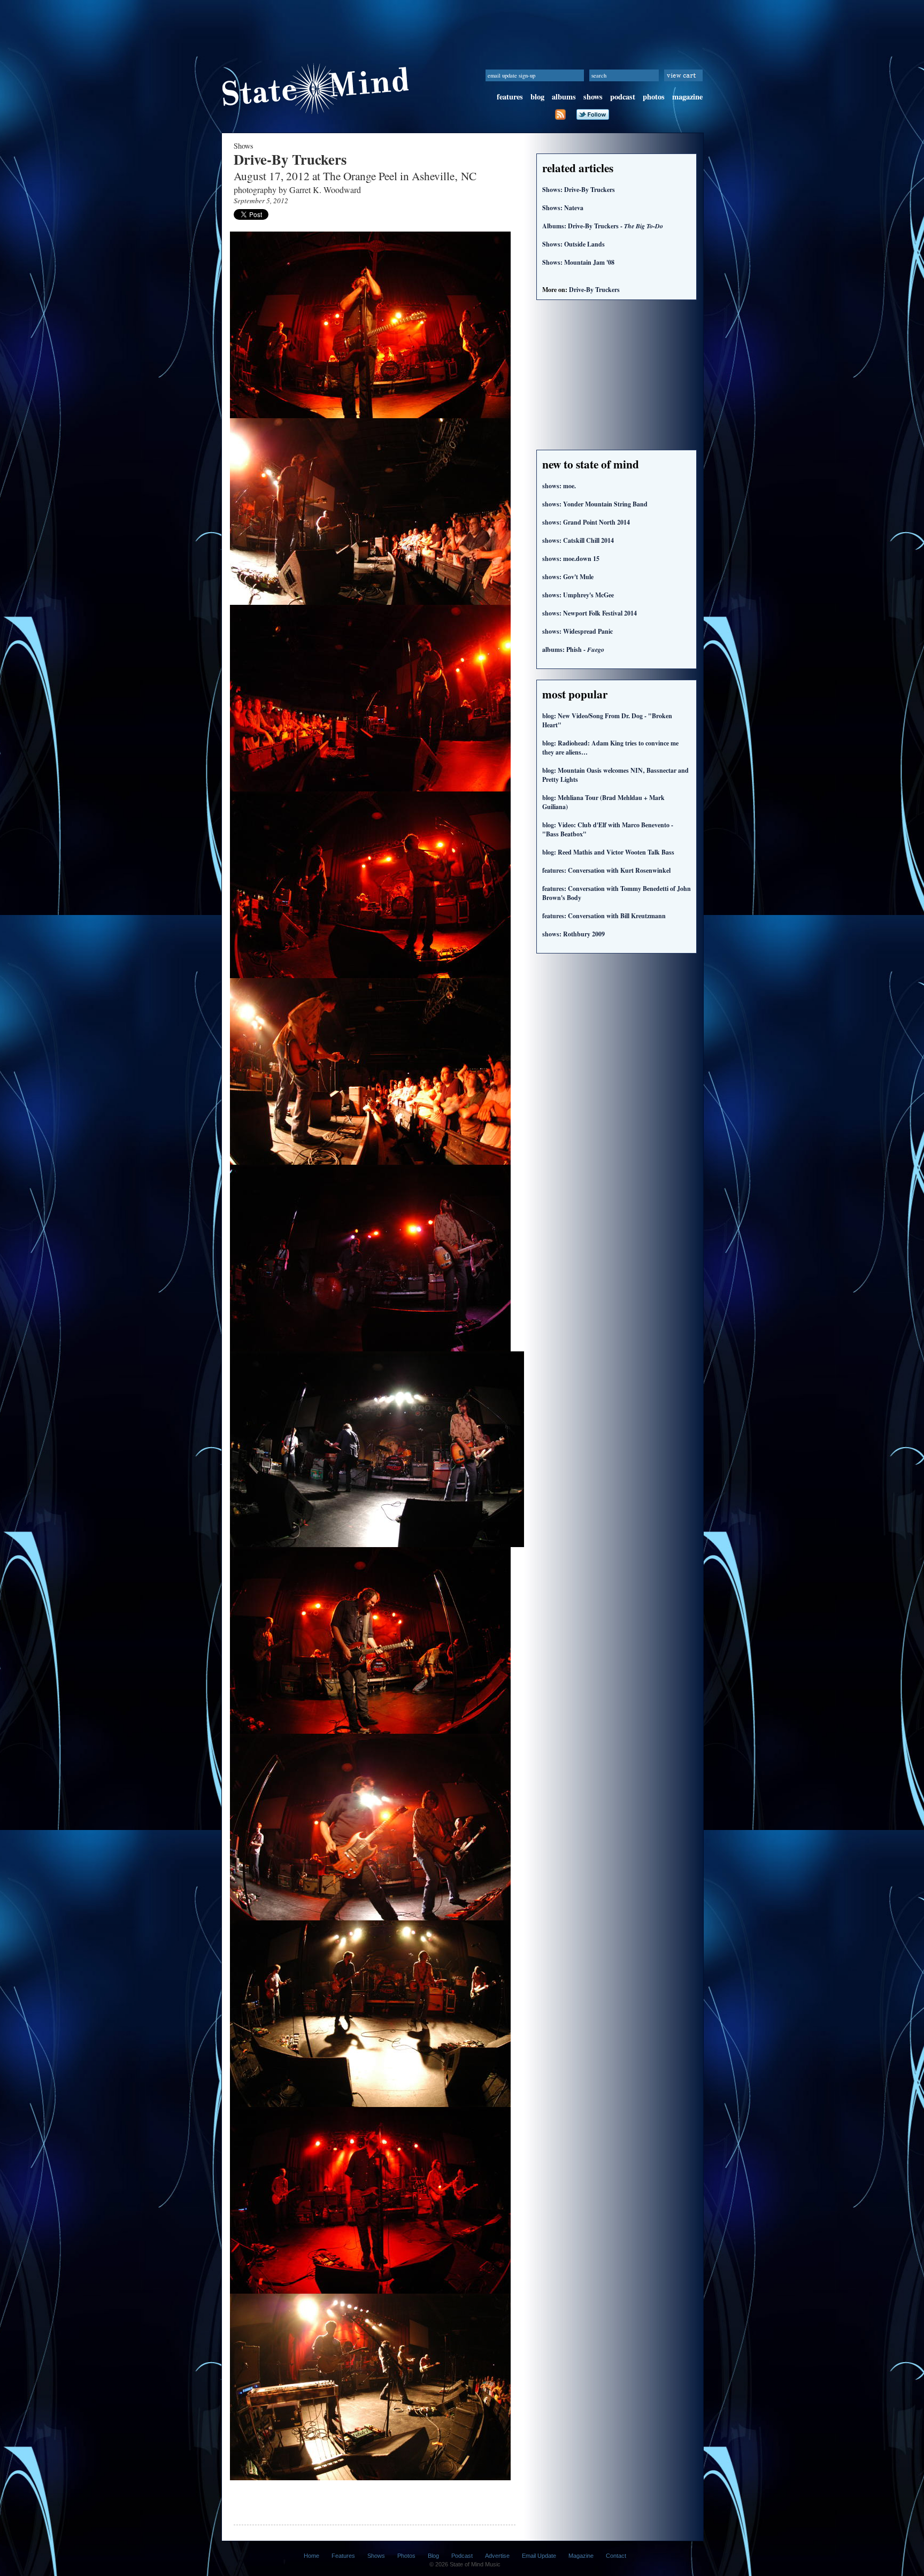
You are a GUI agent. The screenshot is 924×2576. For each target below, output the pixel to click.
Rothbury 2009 (573, 934)
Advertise (497, 2556)
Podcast (462, 2556)
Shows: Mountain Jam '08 (578, 262)
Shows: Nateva (563, 208)
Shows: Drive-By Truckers (579, 190)
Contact (616, 2556)
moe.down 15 (571, 559)
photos (654, 97)
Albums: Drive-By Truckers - (603, 226)
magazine (687, 97)
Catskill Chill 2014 (578, 540)
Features (343, 2556)
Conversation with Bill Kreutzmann (604, 916)
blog (537, 97)
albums (564, 97)
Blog (433, 2556)
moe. (559, 486)
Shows (376, 2556)
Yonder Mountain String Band (595, 504)
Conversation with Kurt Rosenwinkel (606, 870)
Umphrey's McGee (578, 595)
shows (593, 97)
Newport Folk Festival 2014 (590, 613)
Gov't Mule (568, 577)
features (510, 97)
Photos (406, 2556)
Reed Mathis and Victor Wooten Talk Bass (608, 852)
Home (311, 2556)
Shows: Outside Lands (573, 244)
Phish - (573, 649)
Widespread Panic (577, 631)
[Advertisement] (462, 24)
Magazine (581, 2556)
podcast (623, 97)
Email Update (539, 2556)
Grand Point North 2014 (586, 522)
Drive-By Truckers (594, 290)
